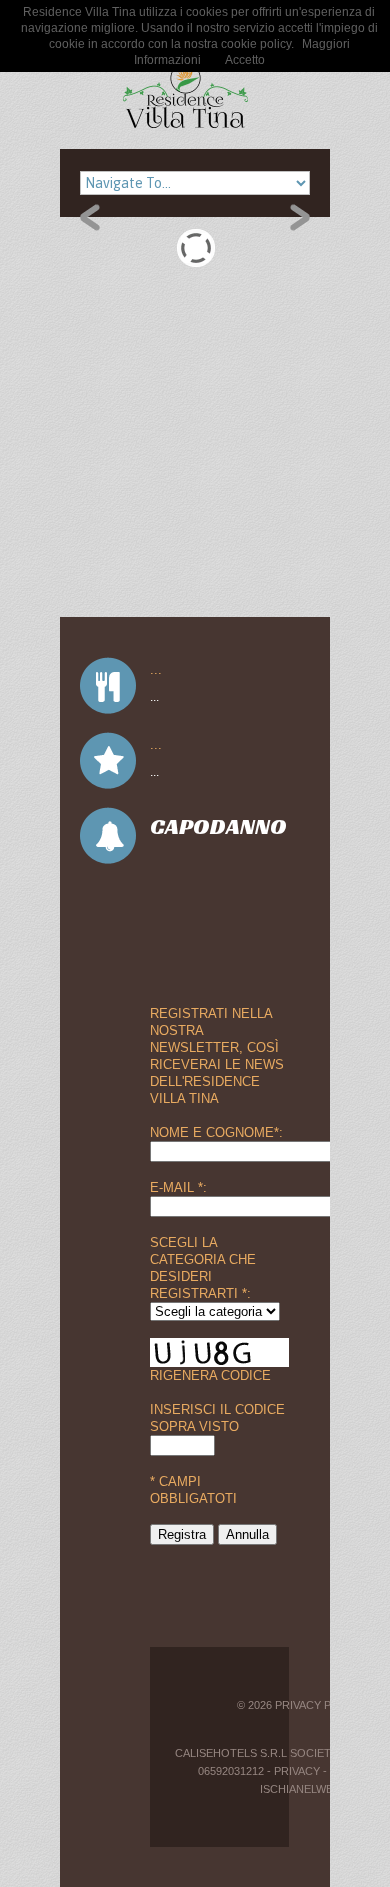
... (156, 669)
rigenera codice (210, 1375)
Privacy (297, 1771)
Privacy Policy (319, 1705)
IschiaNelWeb (300, 1789)
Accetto (245, 60)
